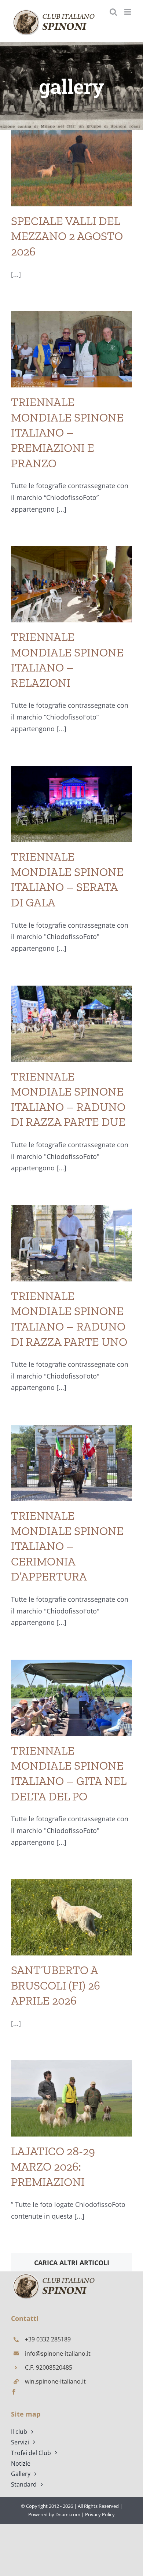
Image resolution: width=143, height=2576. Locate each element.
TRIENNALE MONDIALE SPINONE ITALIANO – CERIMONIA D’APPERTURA (67, 1546)
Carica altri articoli (72, 2263)
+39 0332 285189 (48, 2339)
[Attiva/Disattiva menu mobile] (128, 12)
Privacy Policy (100, 2514)
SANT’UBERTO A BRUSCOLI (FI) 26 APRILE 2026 (56, 1985)
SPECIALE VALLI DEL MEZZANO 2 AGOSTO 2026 (67, 236)
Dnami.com (68, 2514)
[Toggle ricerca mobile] (113, 12)
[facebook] (14, 2392)
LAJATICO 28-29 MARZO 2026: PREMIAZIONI (53, 2166)
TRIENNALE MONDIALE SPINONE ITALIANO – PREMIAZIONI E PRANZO (67, 433)
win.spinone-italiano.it (55, 2381)
